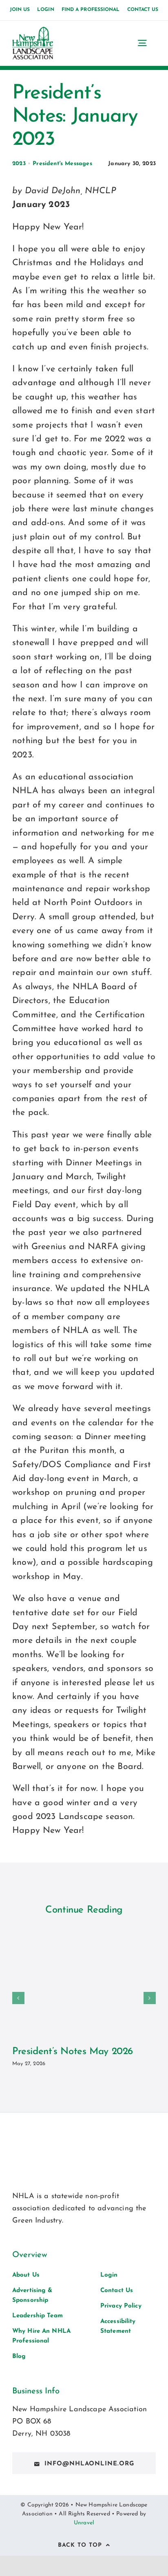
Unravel (84, 2523)
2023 (19, 164)
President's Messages (62, 164)
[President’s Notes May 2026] (84, 1983)
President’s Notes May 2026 (73, 2052)
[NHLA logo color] (33, 31)
